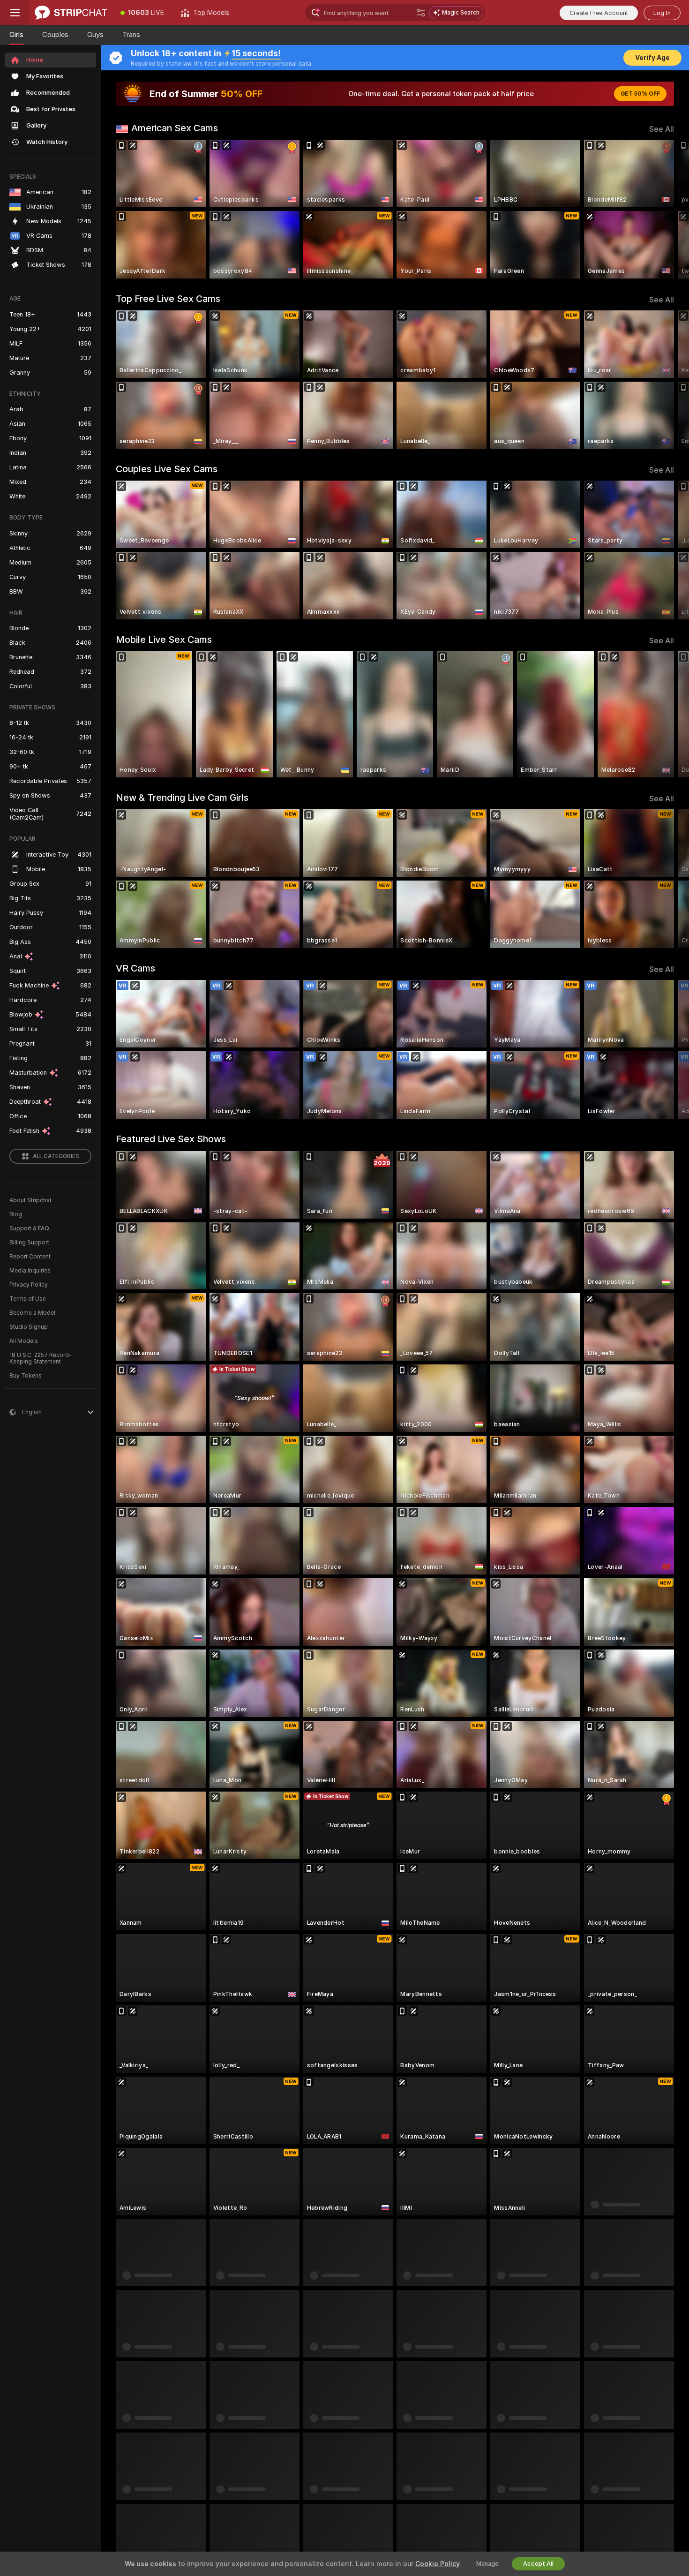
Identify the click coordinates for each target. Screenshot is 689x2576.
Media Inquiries (30, 1271)
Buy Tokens (26, 1376)
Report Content (30, 1257)
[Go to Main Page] (71, 13)
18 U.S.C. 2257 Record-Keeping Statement (41, 1358)
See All (662, 129)
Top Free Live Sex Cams (168, 299)
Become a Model (32, 1313)
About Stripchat (30, 1200)
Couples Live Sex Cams (167, 469)
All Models (24, 1341)
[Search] (421, 13)
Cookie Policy (437, 2564)
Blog (16, 1214)
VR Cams (135, 968)
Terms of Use (28, 1299)
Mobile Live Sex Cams (164, 640)
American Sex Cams (175, 128)
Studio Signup (29, 1327)
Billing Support (29, 1243)
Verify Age (652, 58)
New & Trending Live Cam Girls (182, 798)
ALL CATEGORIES (56, 1156)
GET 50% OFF (640, 94)
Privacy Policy (29, 1285)
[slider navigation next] (666, 209)
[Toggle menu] (15, 13)
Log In (662, 13)
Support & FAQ (29, 1228)
